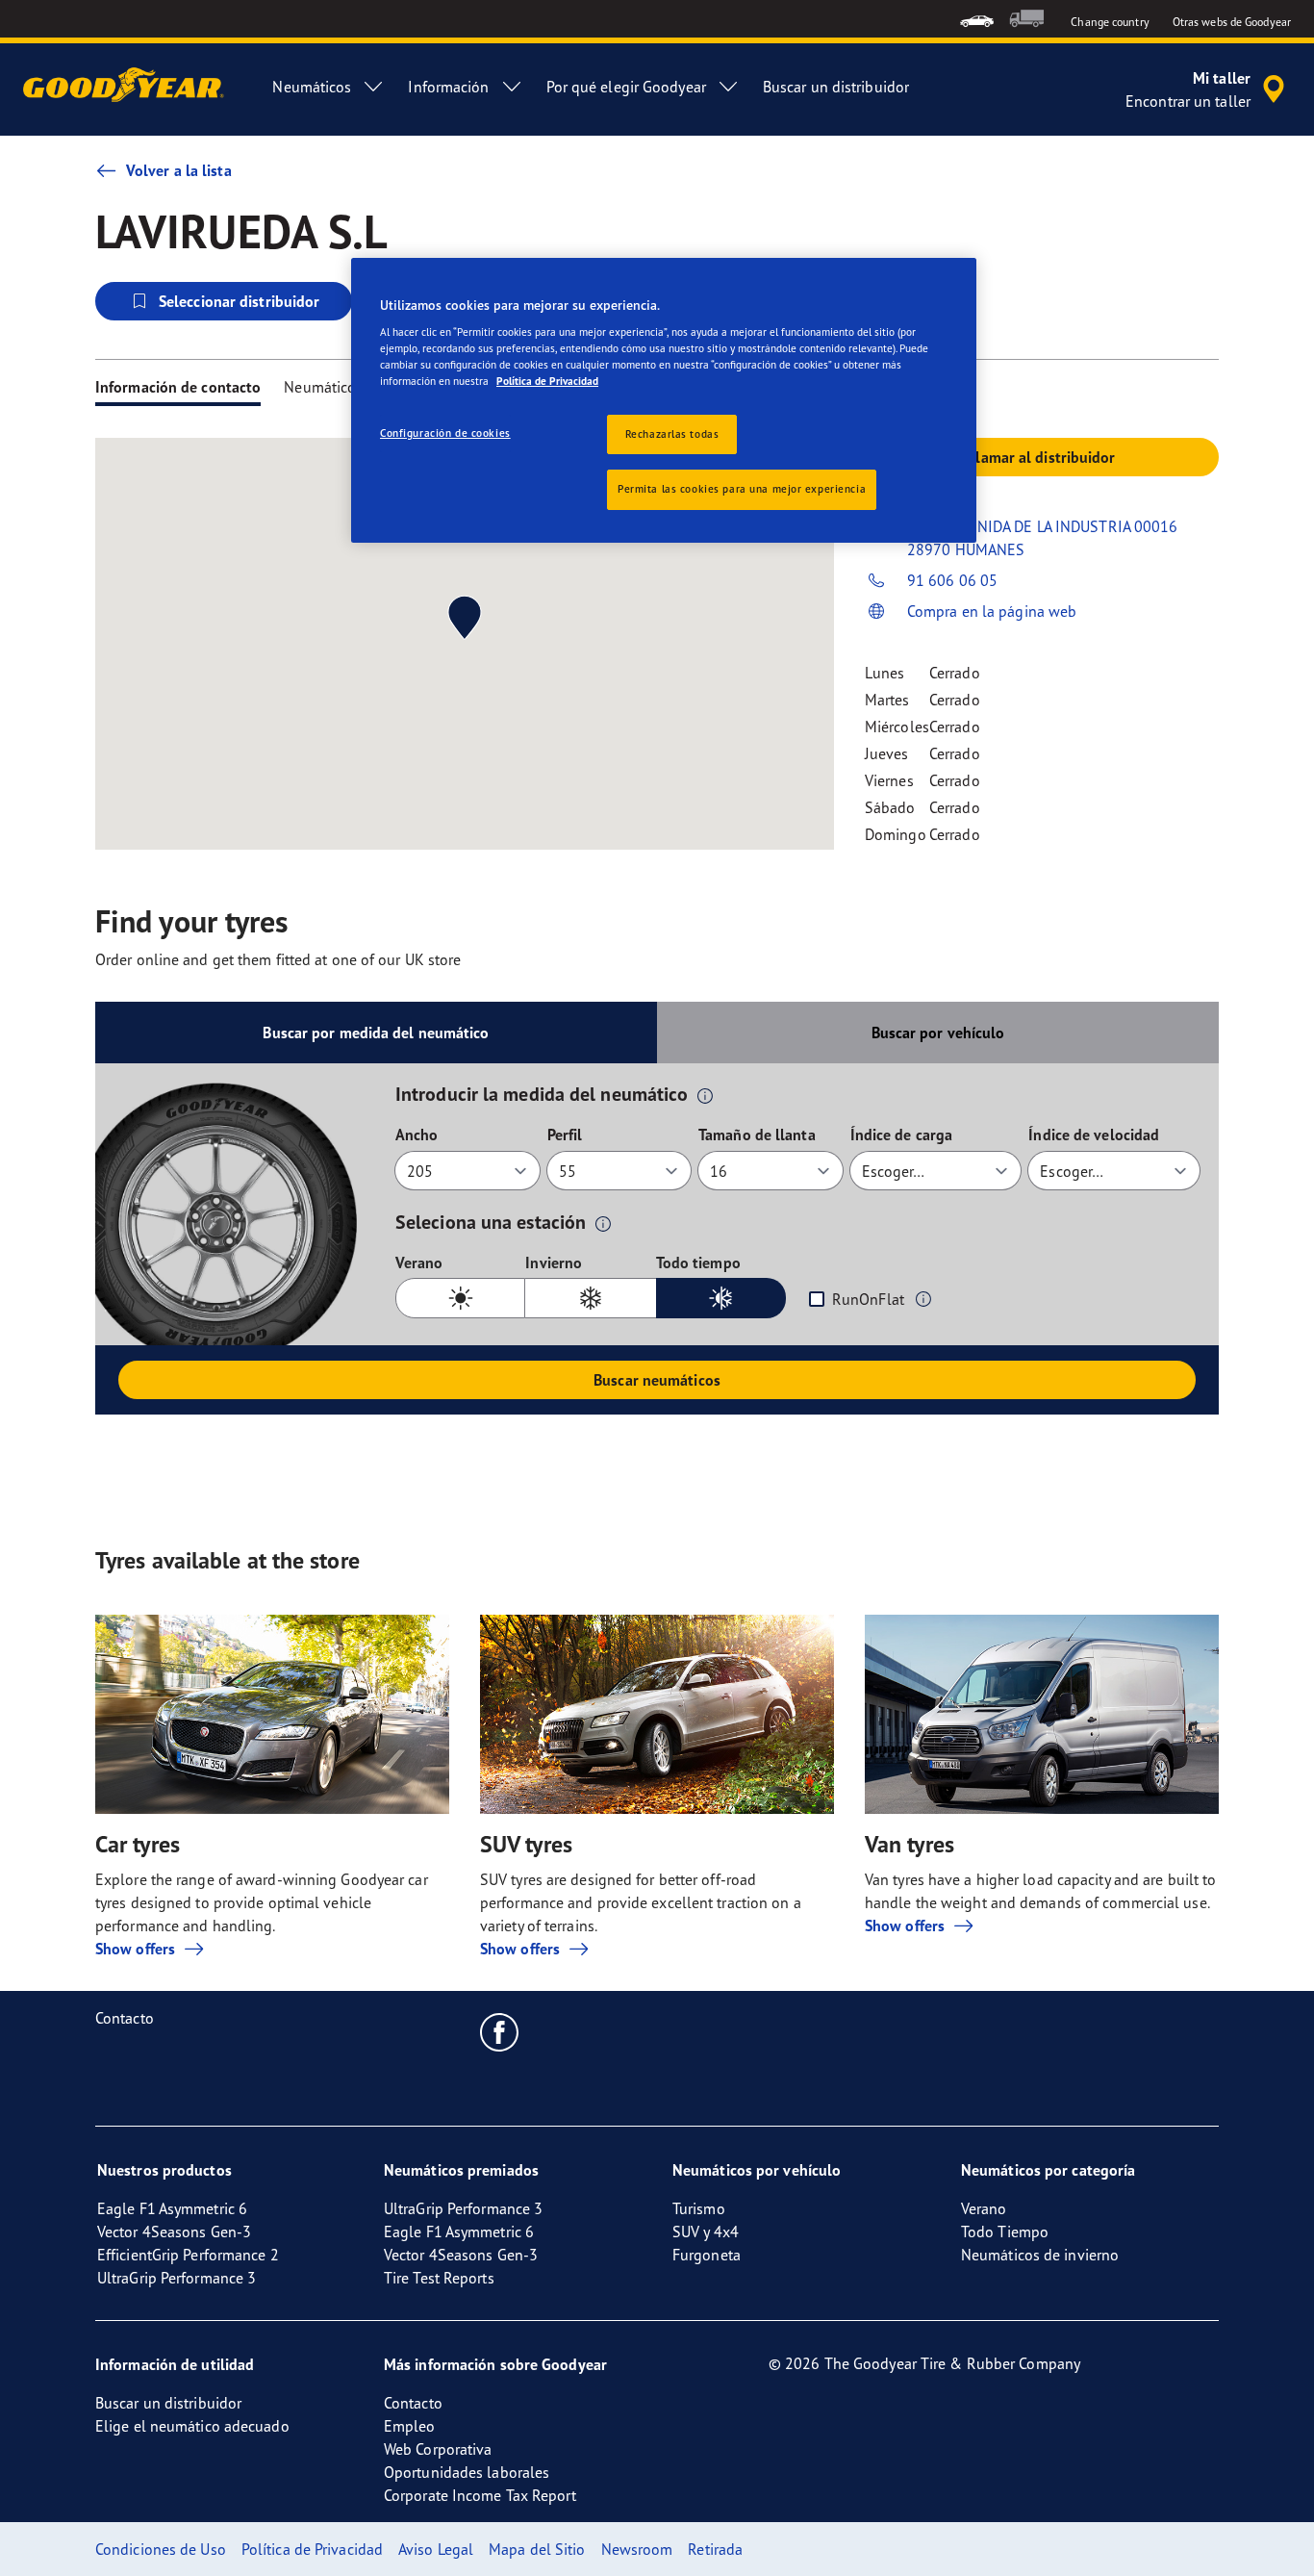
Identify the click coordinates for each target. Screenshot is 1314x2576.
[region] (664, 401)
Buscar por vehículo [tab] (938, 1033)
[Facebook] (500, 2031)
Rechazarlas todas (672, 434)
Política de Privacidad (547, 381)
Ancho (417, 1135)
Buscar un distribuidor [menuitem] (836, 87)
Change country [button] (1110, 22)
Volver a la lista (179, 170)
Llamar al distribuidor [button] (1041, 457)
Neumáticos (323, 387)
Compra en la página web (992, 611)
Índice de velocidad (1094, 1135)
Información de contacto (178, 387)
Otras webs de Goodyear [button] (1232, 22)
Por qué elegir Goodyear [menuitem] (626, 87)
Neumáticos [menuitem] (312, 87)
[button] (705, 1095)
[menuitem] (977, 19)
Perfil (565, 1135)
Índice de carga (902, 1135)
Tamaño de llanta (757, 1135)
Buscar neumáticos (657, 1380)
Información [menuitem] (448, 87)
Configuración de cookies (445, 433)
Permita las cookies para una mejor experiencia (742, 489)
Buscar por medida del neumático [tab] (376, 1033)
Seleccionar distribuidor (239, 301)
